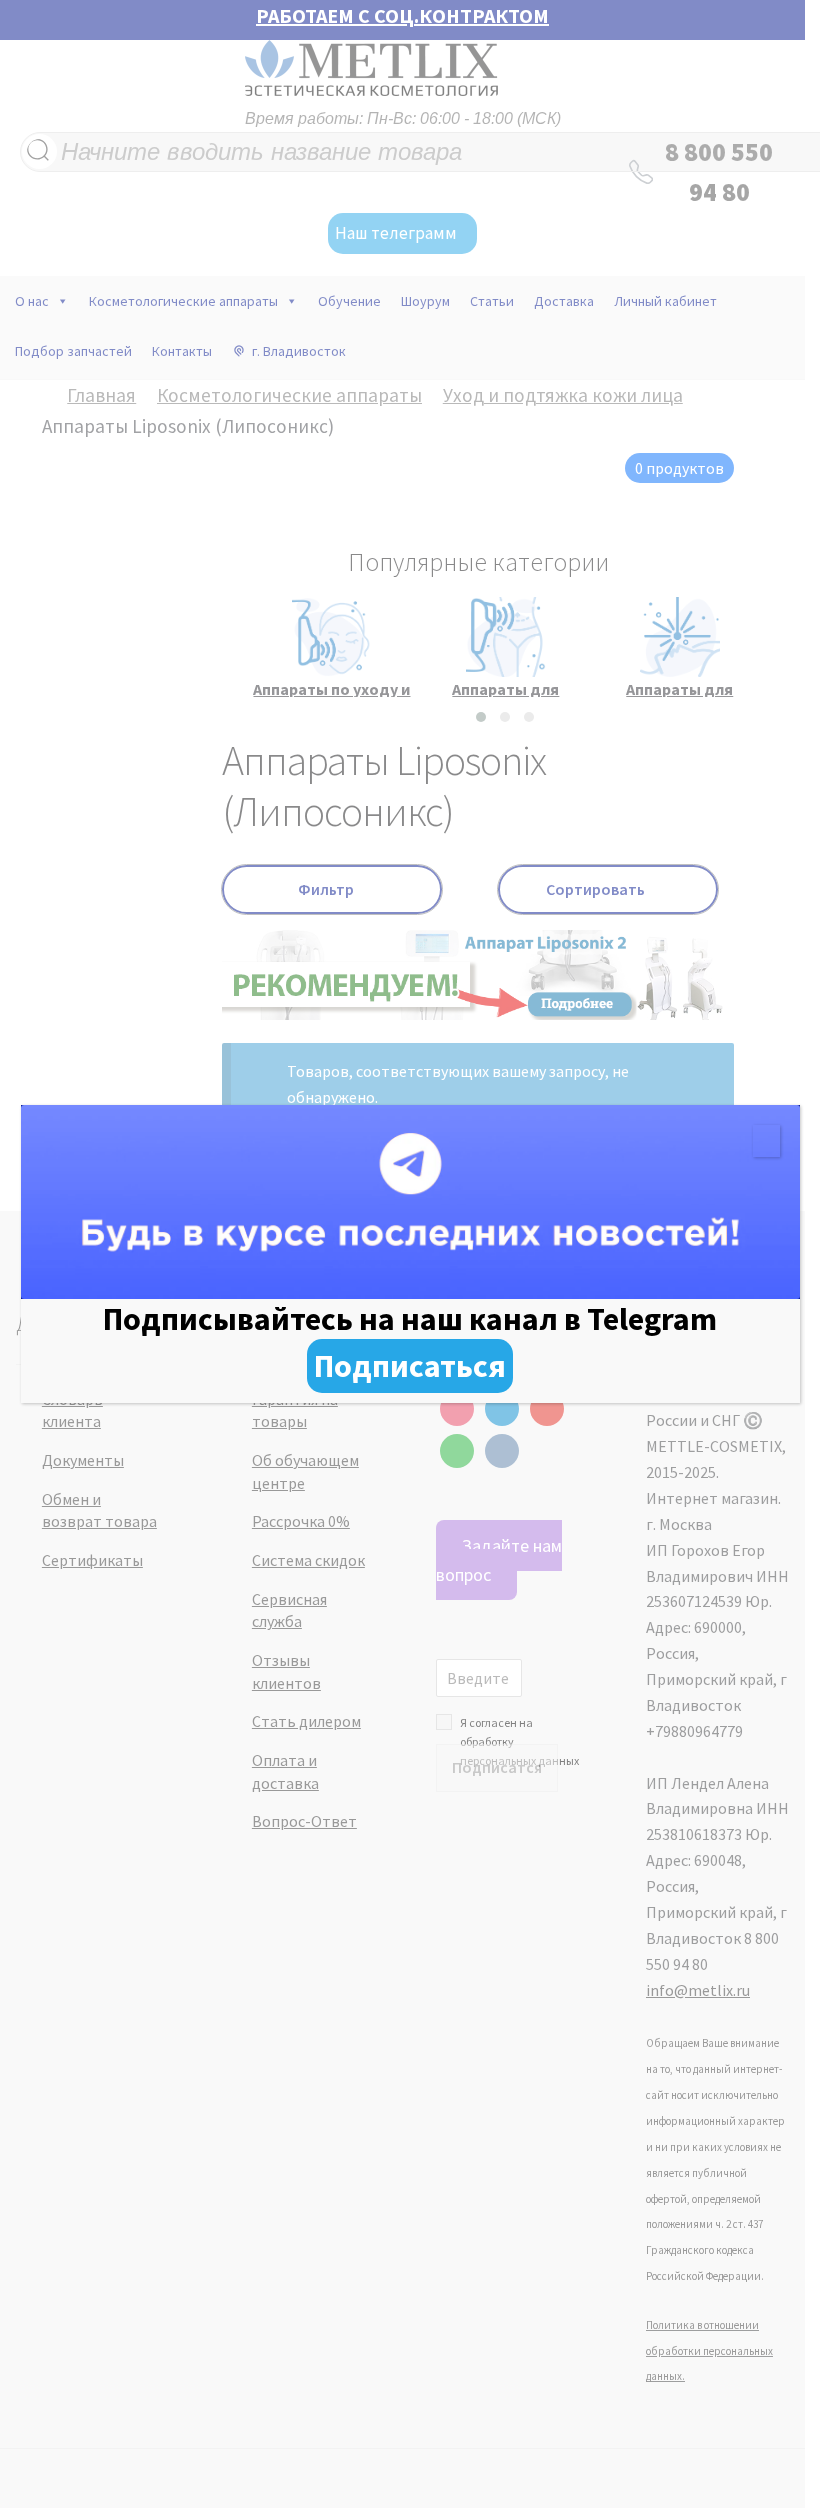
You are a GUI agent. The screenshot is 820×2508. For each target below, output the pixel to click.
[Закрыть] (766, 1141)
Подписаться (410, 1366)
